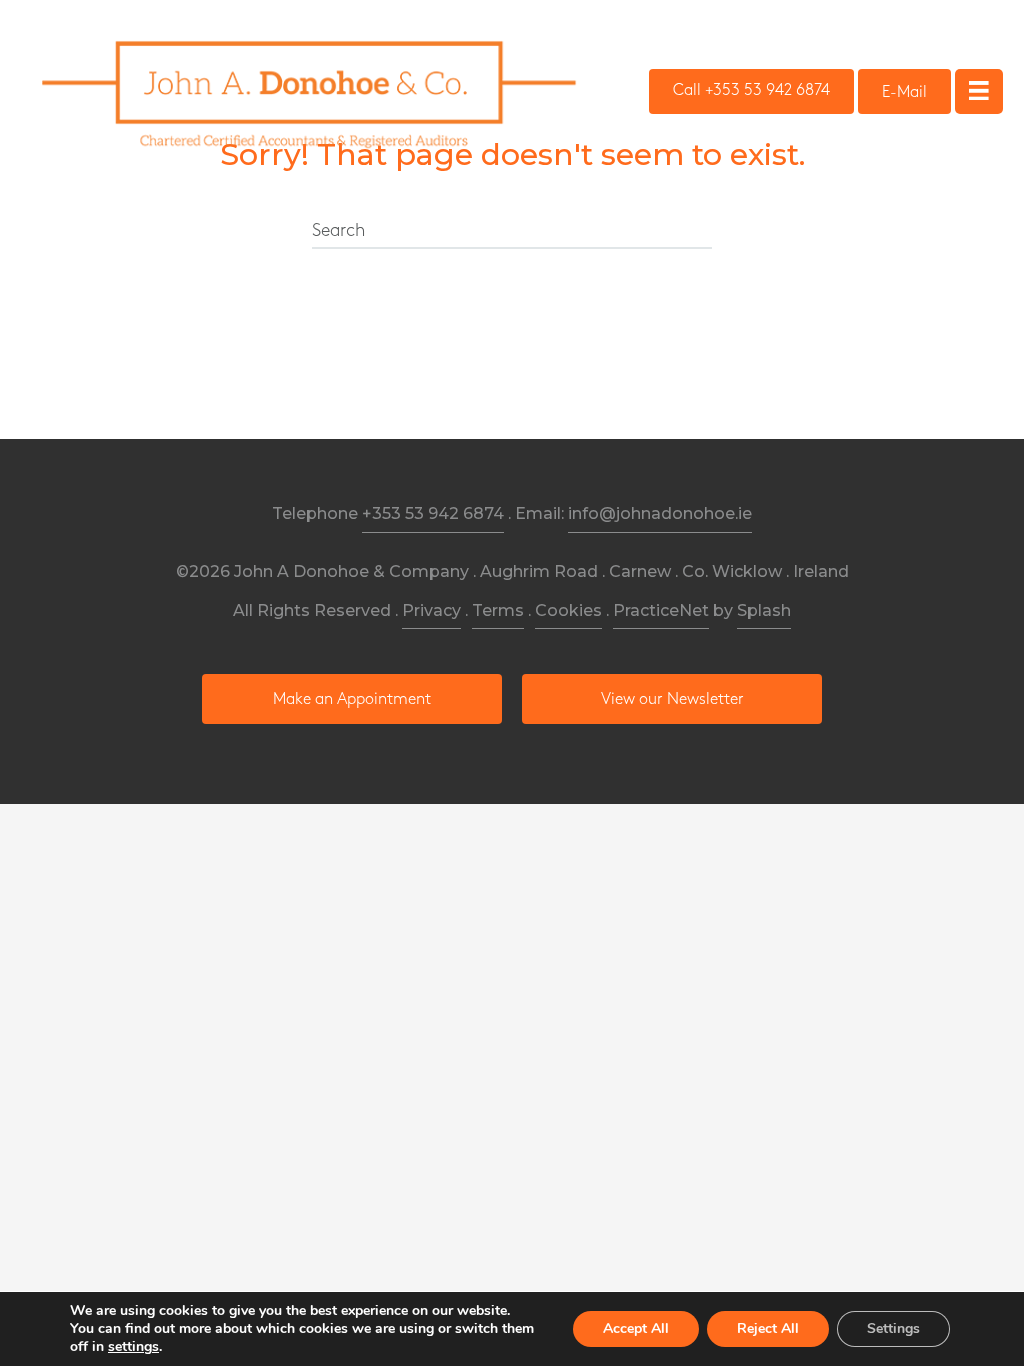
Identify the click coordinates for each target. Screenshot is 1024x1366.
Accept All (636, 1328)
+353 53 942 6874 (433, 513)
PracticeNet (661, 610)
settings (133, 1347)
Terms (498, 610)
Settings (893, 1328)
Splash (764, 610)
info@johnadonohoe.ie (660, 513)
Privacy (431, 610)
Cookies (568, 610)
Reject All (768, 1328)
